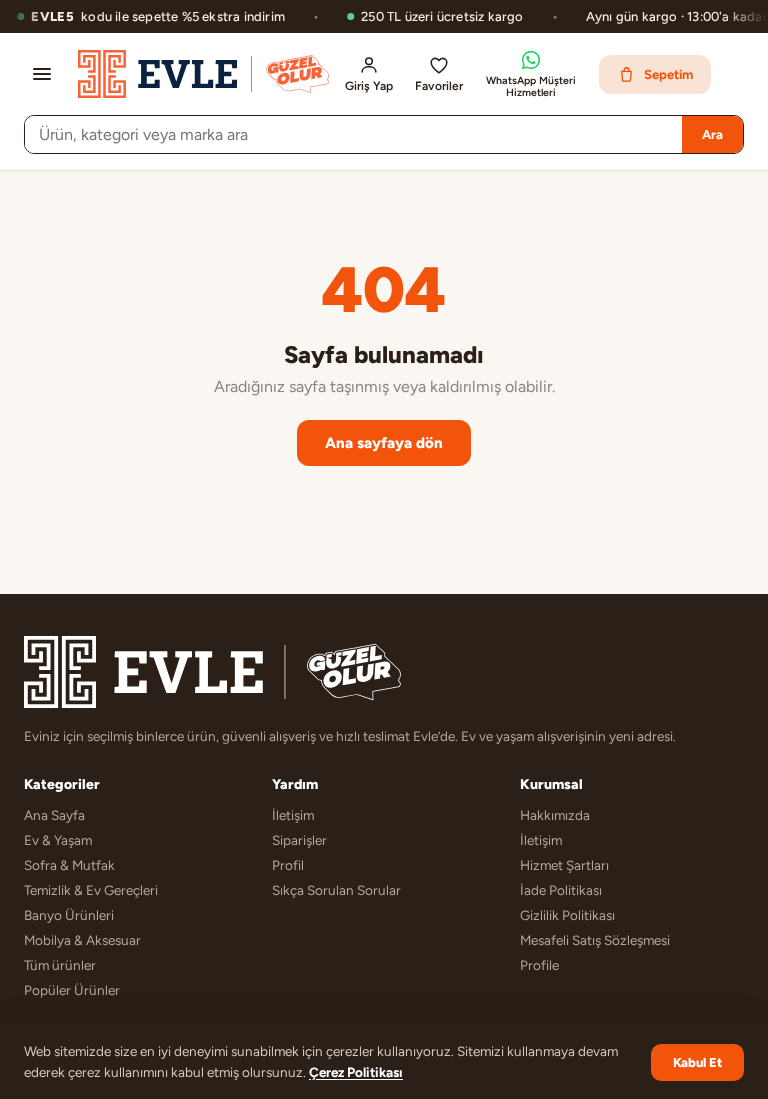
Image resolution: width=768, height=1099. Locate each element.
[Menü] (42, 74)
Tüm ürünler (60, 965)
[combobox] (353, 134)
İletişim (293, 815)
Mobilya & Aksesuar (82, 940)
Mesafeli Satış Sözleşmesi (595, 940)
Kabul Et (697, 1062)
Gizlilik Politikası (567, 915)
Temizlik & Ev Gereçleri (91, 890)
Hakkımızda (555, 815)
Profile (539, 965)
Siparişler (299, 840)
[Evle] (203, 74)
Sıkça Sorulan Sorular (336, 890)
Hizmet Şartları (564, 865)
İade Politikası (561, 890)
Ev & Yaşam (58, 840)
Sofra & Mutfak (69, 865)
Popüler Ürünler (72, 990)
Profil (288, 865)
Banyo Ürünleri (69, 915)
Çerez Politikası (356, 1072)
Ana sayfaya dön (384, 443)
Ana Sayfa (54, 815)
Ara (712, 134)
